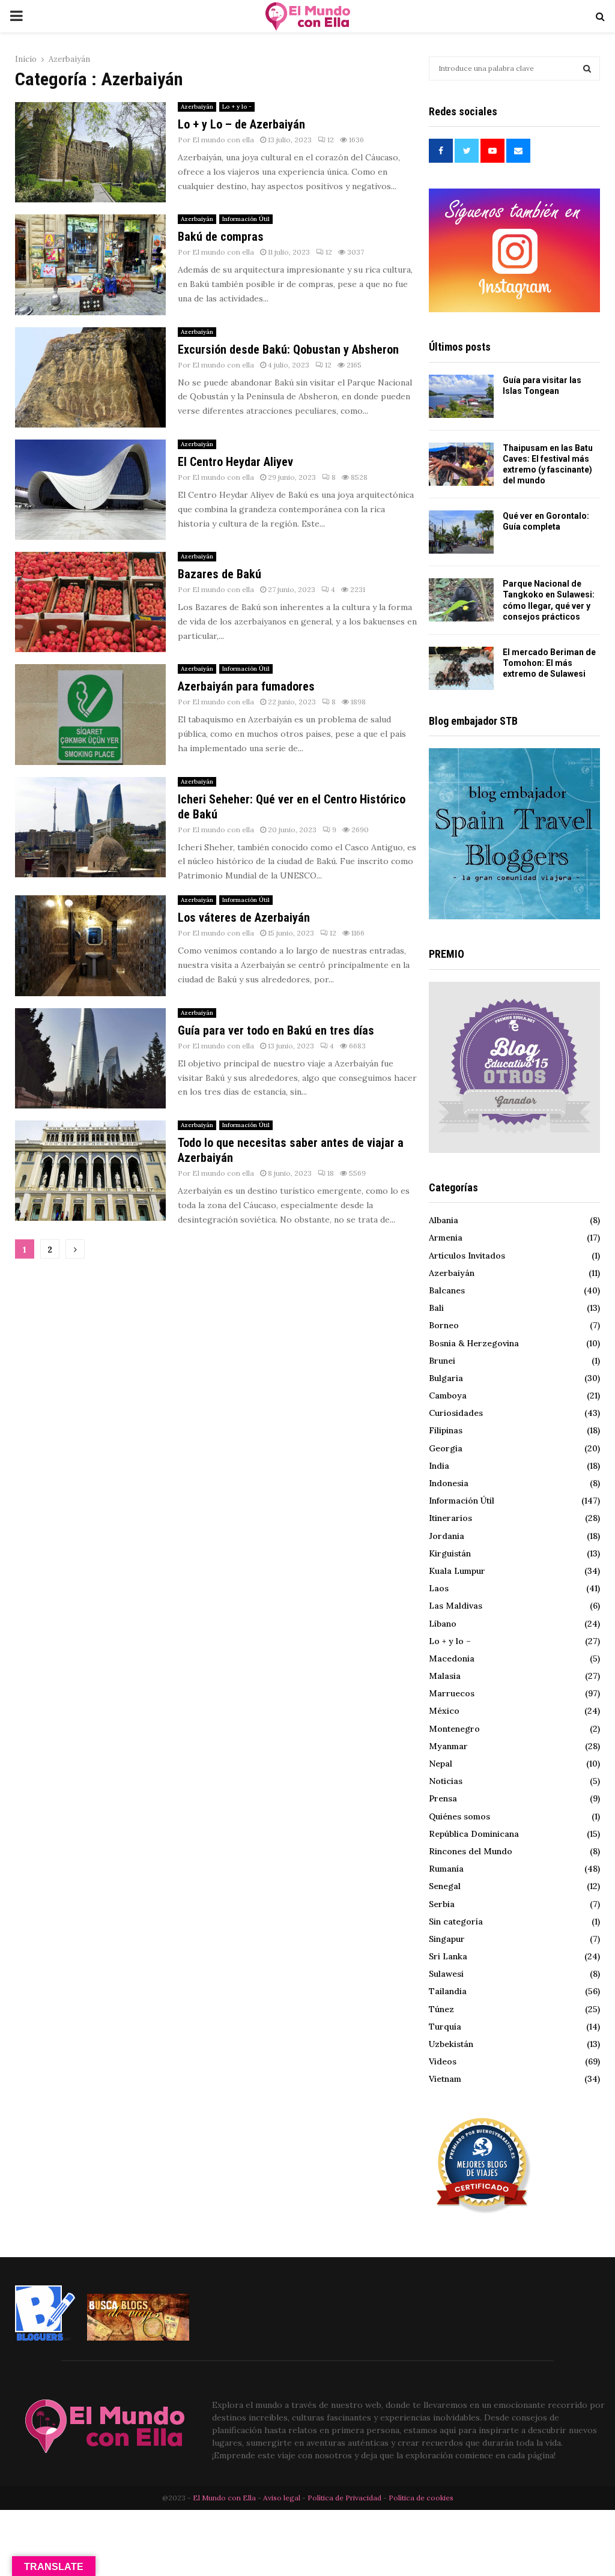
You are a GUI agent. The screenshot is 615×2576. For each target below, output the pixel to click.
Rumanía (446, 1869)
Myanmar (448, 1746)
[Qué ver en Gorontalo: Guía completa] (461, 532)
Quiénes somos (459, 1816)
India (439, 1466)
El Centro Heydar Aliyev (235, 462)
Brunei (442, 1361)
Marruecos (452, 1693)
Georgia (446, 1448)
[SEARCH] (587, 68)
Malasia (445, 1676)
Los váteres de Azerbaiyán (244, 918)
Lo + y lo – (450, 1641)
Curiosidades (456, 1413)
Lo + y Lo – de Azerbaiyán (241, 124)
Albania (444, 1220)
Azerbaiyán (197, 107)
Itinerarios (450, 1518)
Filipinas (446, 1430)
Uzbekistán (451, 2044)
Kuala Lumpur (457, 1571)
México (444, 1711)
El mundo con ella (223, 140)
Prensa (443, 1798)
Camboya (448, 1395)
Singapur (447, 1939)
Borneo (444, 1325)
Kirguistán (450, 1553)
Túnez (441, 2009)
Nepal (441, 1764)
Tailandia (448, 1991)
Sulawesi (446, 1974)
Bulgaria (446, 1378)
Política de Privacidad (344, 2498)
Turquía (445, 2027)
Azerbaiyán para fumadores (246, 686)
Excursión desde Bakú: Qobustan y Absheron (288, 349)
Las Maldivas (456, 1606)
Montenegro (454, 1729)
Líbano (443, 1624)
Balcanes (447, 1290)
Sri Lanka (448, 1956)
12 (331, 140)
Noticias (446, 1781)
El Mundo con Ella (225, 2498)
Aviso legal (283, 2498)
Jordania (447, 1536)
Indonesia (449, 1483)
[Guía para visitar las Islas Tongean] (461, 396)
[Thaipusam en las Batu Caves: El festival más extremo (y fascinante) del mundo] (461, 464)
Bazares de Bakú (220, 574)
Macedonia (452, 1658)
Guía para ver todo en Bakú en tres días (276, 1030)
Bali (436, 1308)
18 (331, 1173)
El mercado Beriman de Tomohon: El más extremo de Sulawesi (549, 663)
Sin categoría (456, 1921)
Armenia (446, 1238)
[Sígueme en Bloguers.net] (45, 2338)
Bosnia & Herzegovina (474, 1343)
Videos (443, 2061)
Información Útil (246, 219)
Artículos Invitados (467, 1256)
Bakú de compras (221, 237)
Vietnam (445, 2079)
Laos (439, 1588)
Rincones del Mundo (471, 1851)
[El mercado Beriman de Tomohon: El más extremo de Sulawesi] (461, 668)
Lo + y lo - (237, 107)
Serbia (442, 1904)
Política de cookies (421, 2498)
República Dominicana (474, 1834)
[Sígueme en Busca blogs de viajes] (138, 2338)
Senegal (445, 1886)
